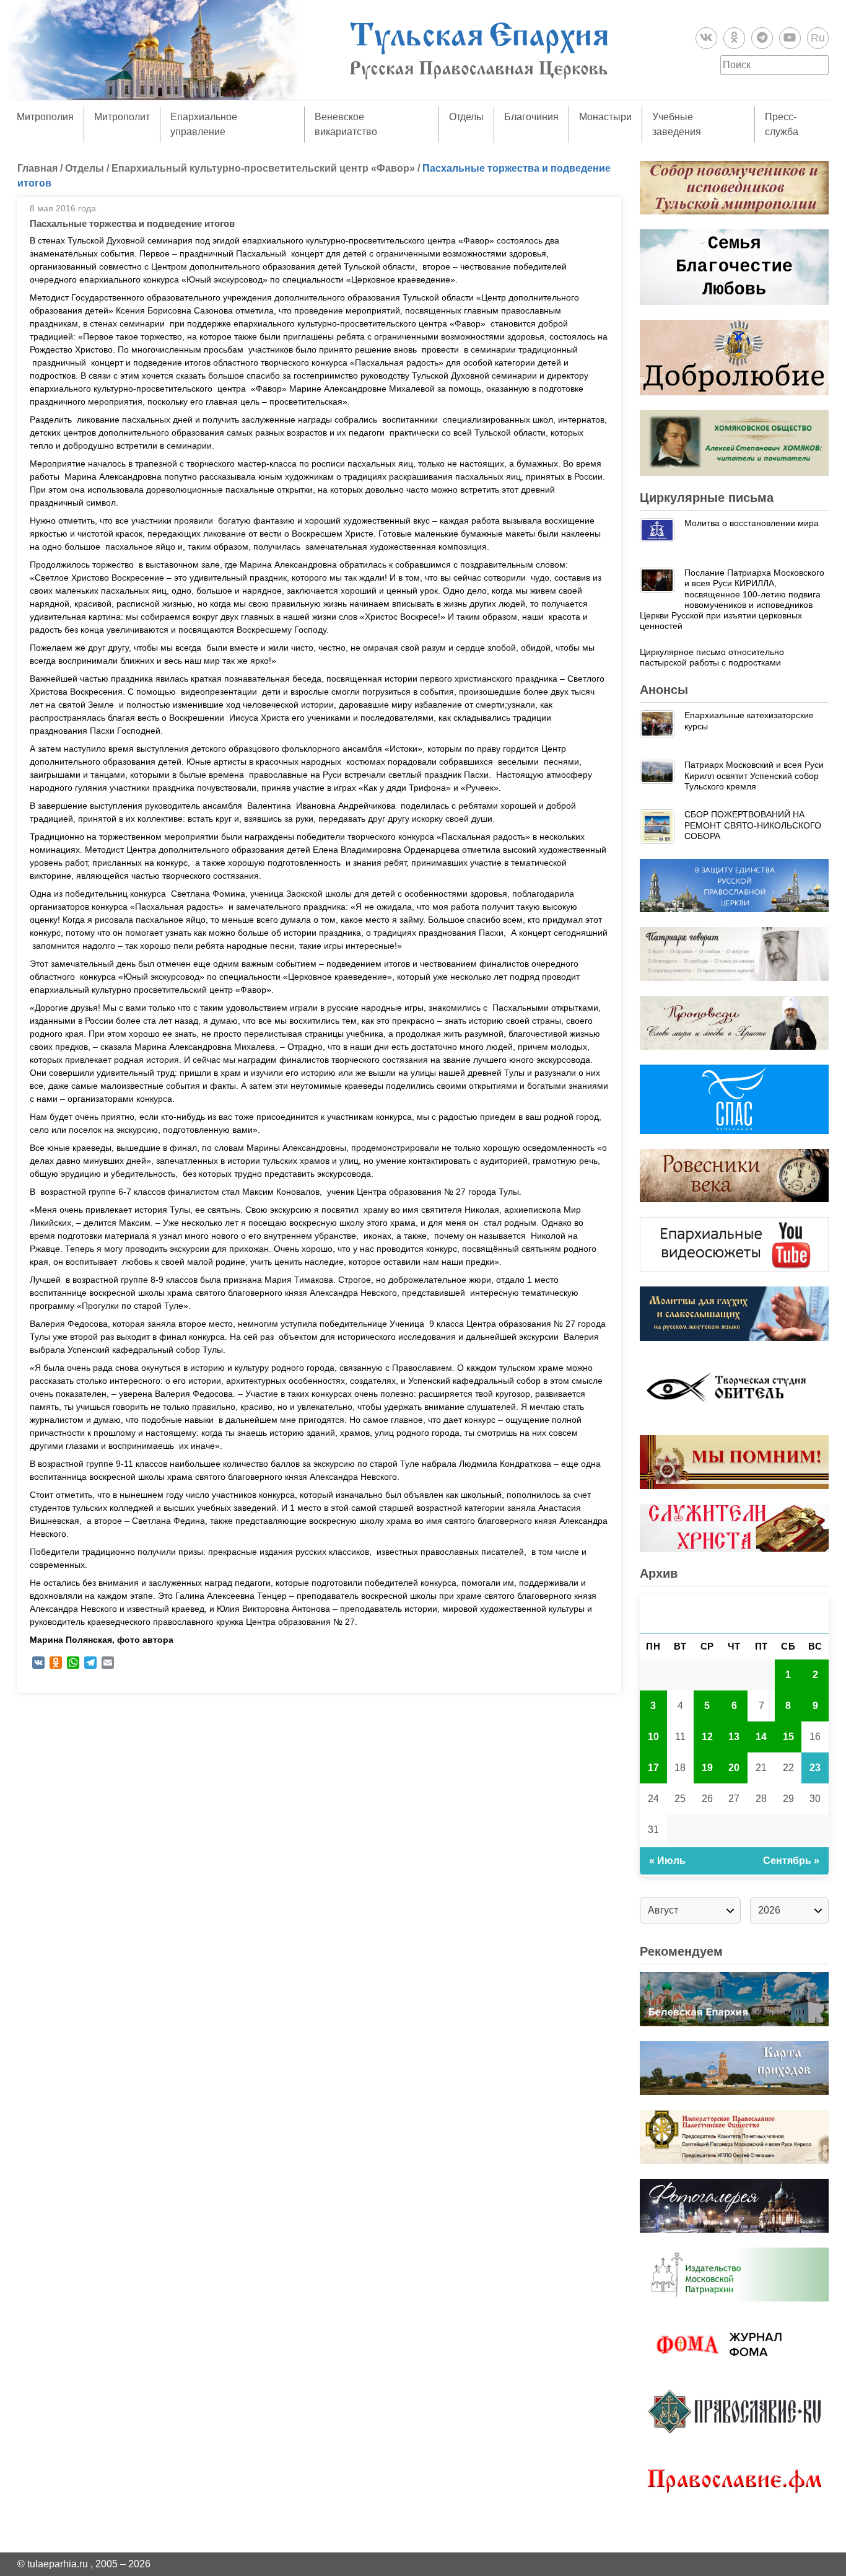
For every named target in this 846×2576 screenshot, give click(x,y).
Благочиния (531, 117)
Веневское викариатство (346, 124)
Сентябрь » (791, 1861)
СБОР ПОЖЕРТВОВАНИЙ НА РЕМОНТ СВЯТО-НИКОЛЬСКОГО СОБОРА (753, 825)
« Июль (667, 1861)
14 (761, 1737)
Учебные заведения (677, 124)
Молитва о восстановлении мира (752, 523)
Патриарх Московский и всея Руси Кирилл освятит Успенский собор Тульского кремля (754, 776)
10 (653, 1737)
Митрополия (45, 117)
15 (788, 1737)
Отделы (466, 117)
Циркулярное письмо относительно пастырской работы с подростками (712, 657)
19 (707, 1768)
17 (653, 1768)
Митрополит (122, 117)
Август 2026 (735, 1613)
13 (734, 1737)
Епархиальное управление (204, 124)
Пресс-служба (782, 124)
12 (707, 1737)
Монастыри (605, 117)
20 (734, 1768)
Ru (818, 38)
